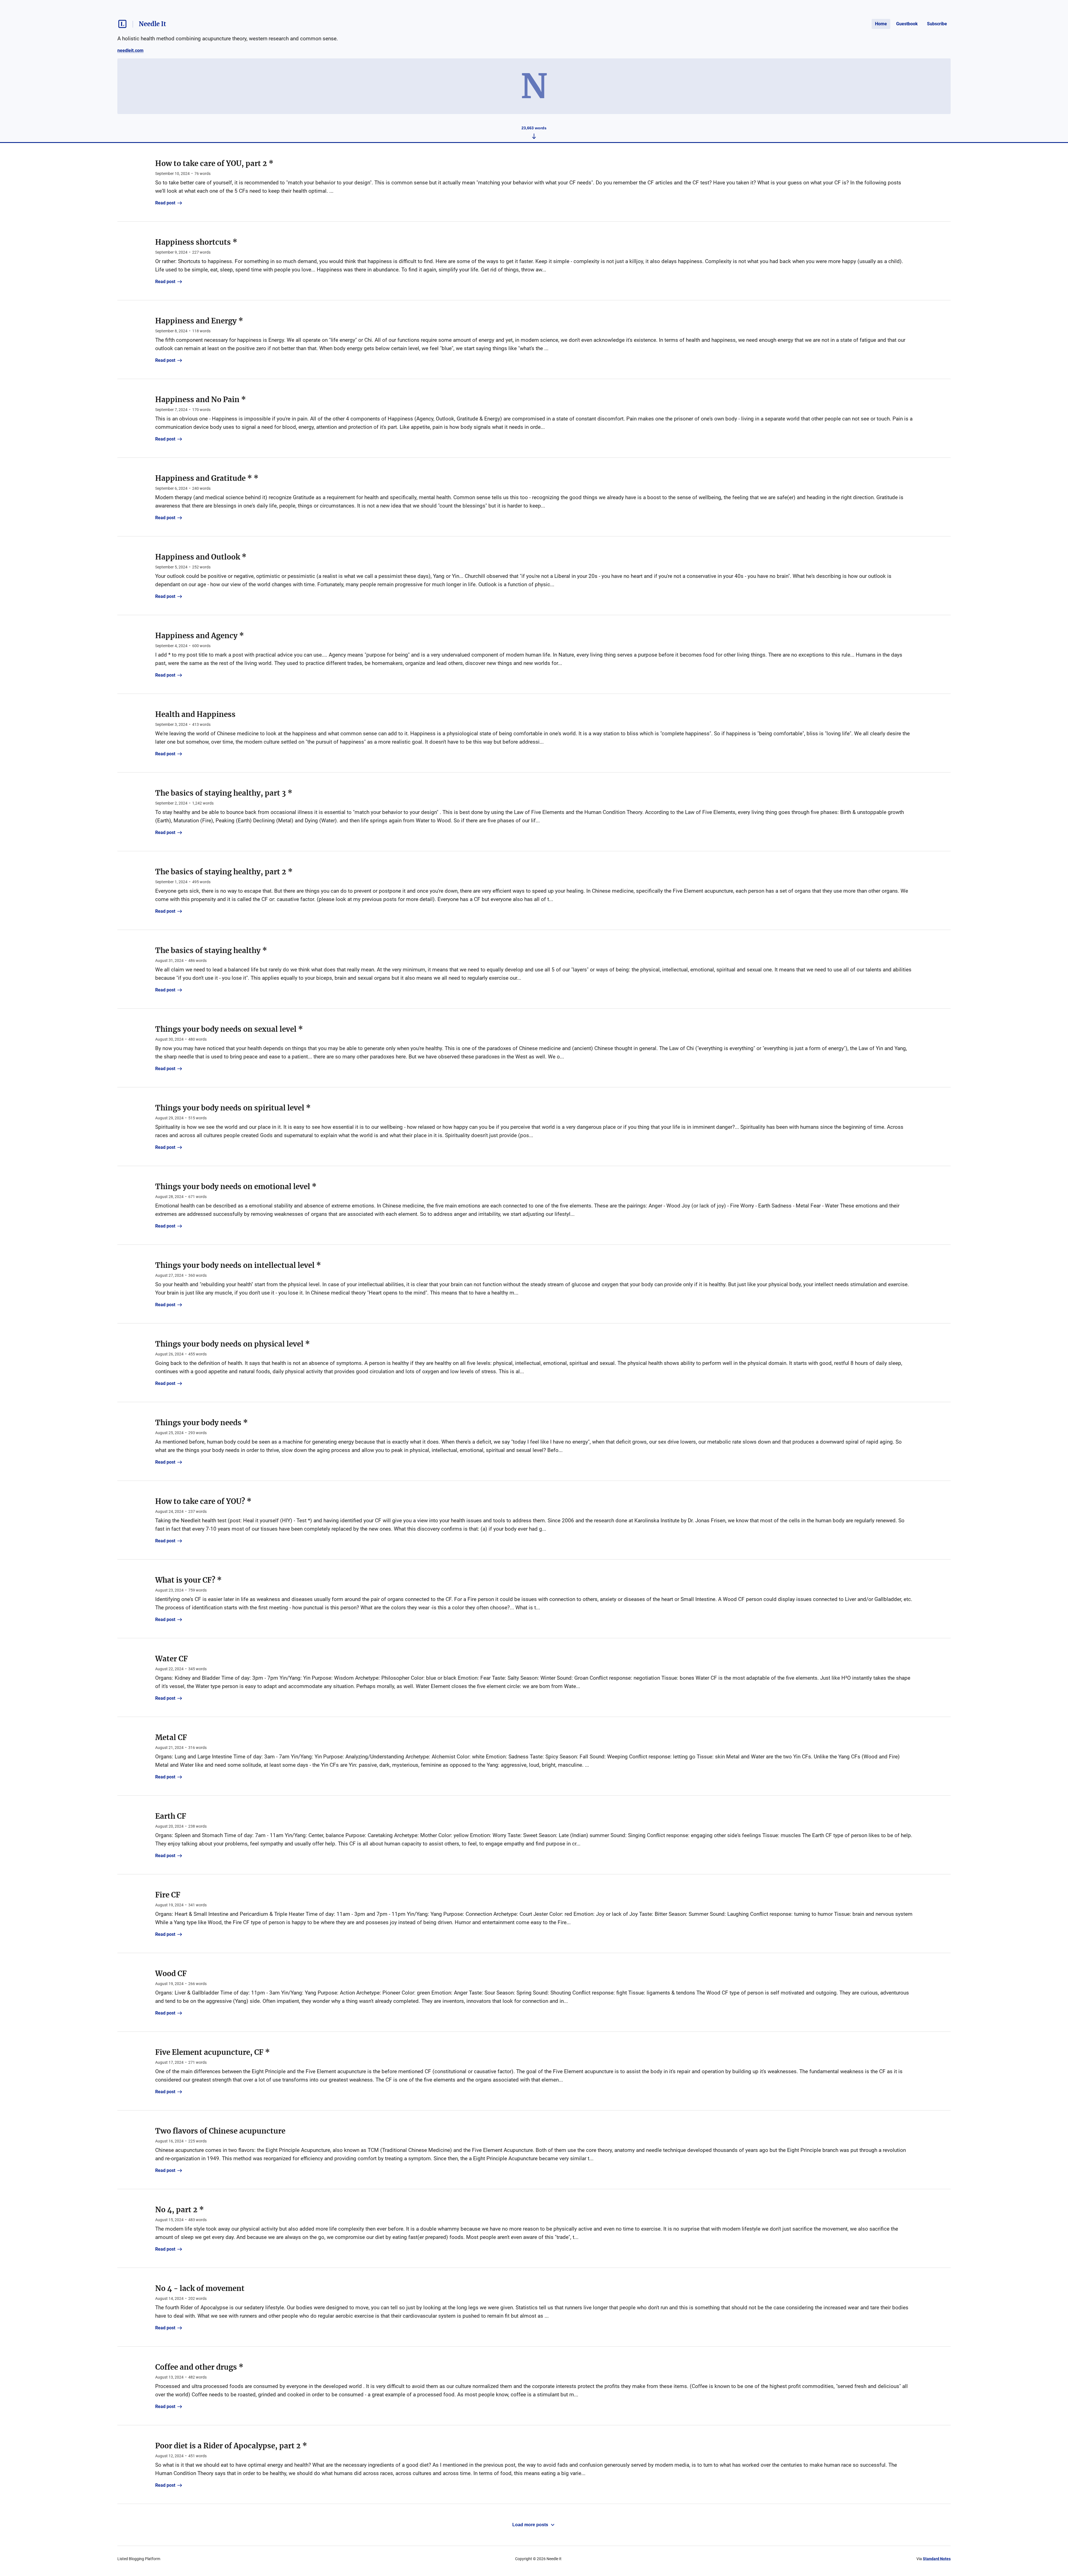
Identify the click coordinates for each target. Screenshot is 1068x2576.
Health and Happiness (195, 714)
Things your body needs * (202, 1423)
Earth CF (171, 1816)
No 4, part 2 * (180, 2210)
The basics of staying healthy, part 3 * (224, 793)
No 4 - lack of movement (200, 2288)
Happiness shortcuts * (196, 242)
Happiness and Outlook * (201, 557)
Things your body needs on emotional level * (236, 1186)
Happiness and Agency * (200, 636)
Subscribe (937, 24)
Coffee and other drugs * (199, 2367)
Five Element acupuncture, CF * (212, 2052)
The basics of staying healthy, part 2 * (224, 872)
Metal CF (171, 1737)
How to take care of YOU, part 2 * (214, 163)
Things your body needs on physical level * (233, 1344)
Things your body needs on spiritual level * (233, 1108)
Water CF (171, 1659)
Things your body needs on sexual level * (229, 1029)
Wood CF (171, 1974)
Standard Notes (937, 2559)
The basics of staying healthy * (211, 950)
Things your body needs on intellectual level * (238, 1265)
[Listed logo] (122, 24)
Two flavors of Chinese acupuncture (220, 2131)
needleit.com (130, 50)
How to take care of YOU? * (203, 1501)
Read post (165, 203)
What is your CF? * (188, 1580)
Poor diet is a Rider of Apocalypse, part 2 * (231, 2446)
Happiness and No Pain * (201, 399)
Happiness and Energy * (199, 321)
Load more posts (530, 2525)
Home (881, 24)
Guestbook (907, 24)
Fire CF (168, 1895)
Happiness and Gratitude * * (207, 478)
